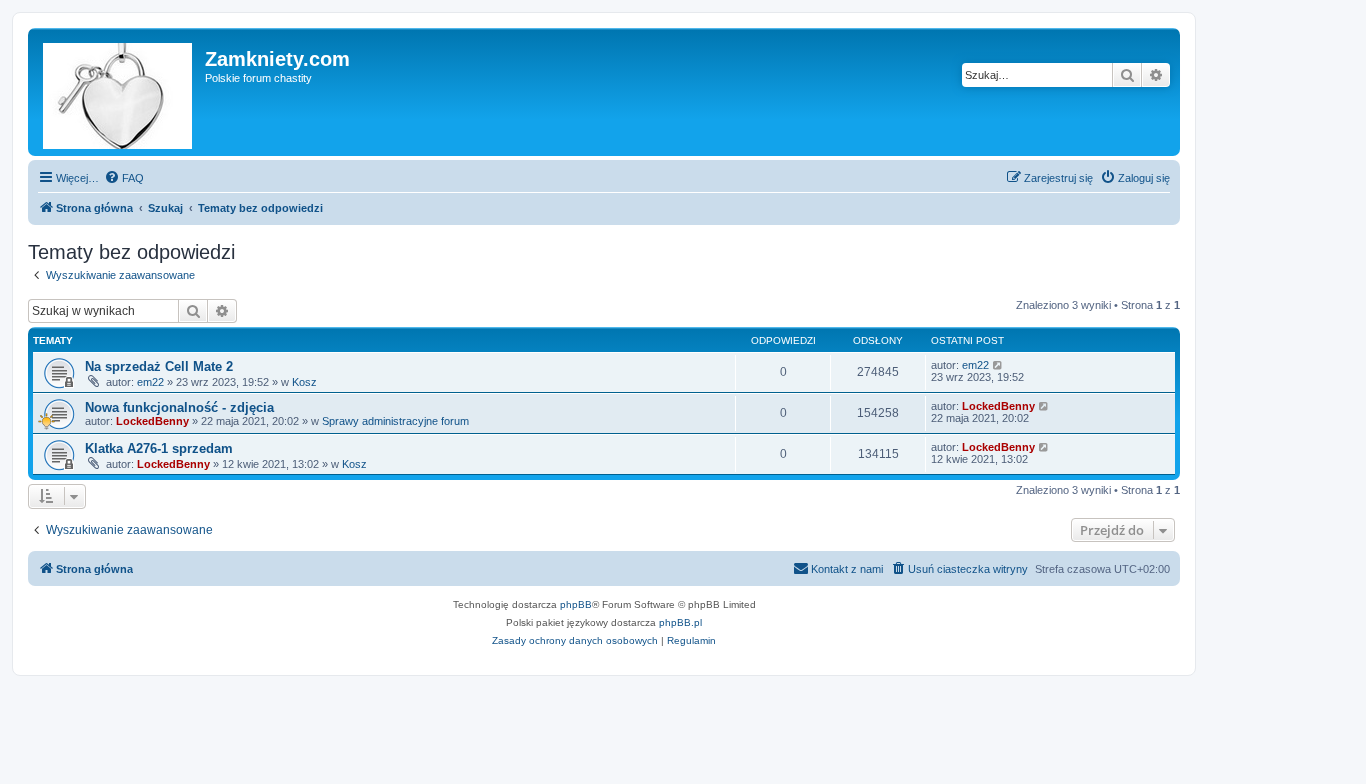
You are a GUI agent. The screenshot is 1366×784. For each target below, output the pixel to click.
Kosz (304, 382)
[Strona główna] (119, 92)
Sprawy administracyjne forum (395, 421)
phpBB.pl (680, 622)
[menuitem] (124, 178)
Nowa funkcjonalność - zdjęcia (179, 407)
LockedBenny (152, 421)
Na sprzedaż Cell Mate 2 (159, 366)
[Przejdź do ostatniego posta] (998, 365)
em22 (150, 382)
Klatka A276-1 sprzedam (159, 448)
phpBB (576, 604)
